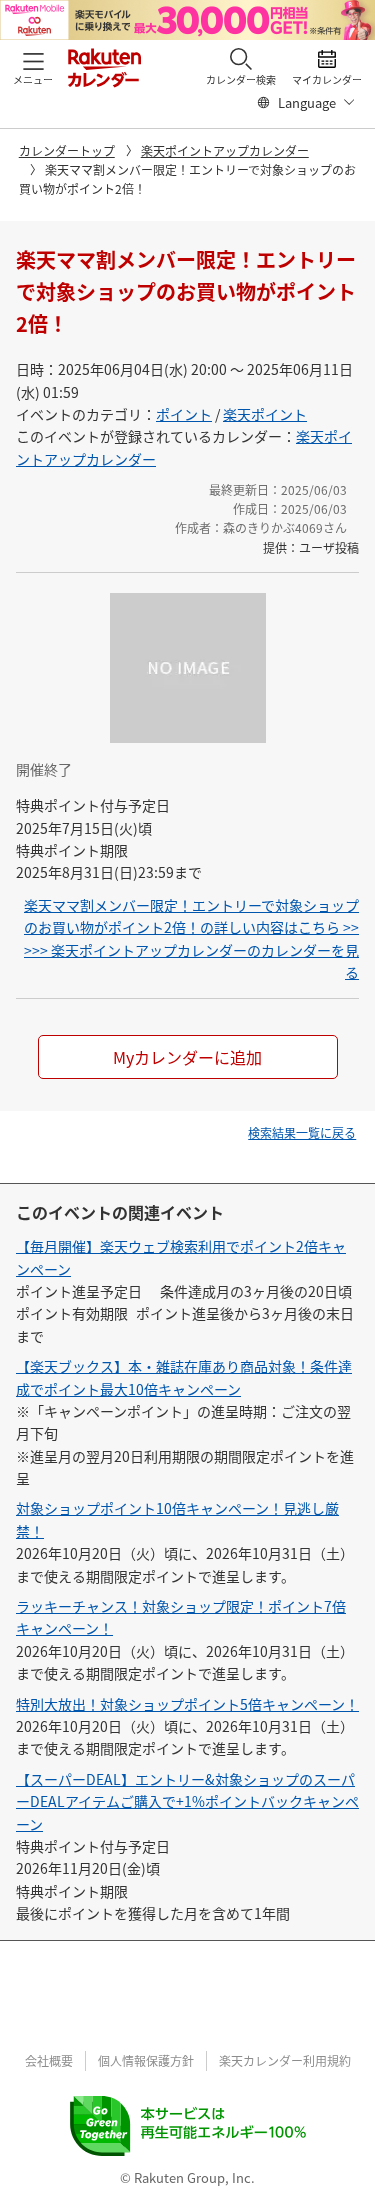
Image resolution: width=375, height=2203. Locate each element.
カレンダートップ (67, 150)
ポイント (184, 414)
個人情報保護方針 (146, 2060)
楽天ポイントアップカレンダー (225, 150)
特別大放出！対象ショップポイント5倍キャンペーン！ (187, 1704)
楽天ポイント (265, 414)
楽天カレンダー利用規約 (285, 2060)
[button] (33, 66)
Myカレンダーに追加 (187, 1057)
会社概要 (49, 2060)
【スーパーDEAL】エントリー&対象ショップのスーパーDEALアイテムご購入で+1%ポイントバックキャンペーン (187, 1801)
